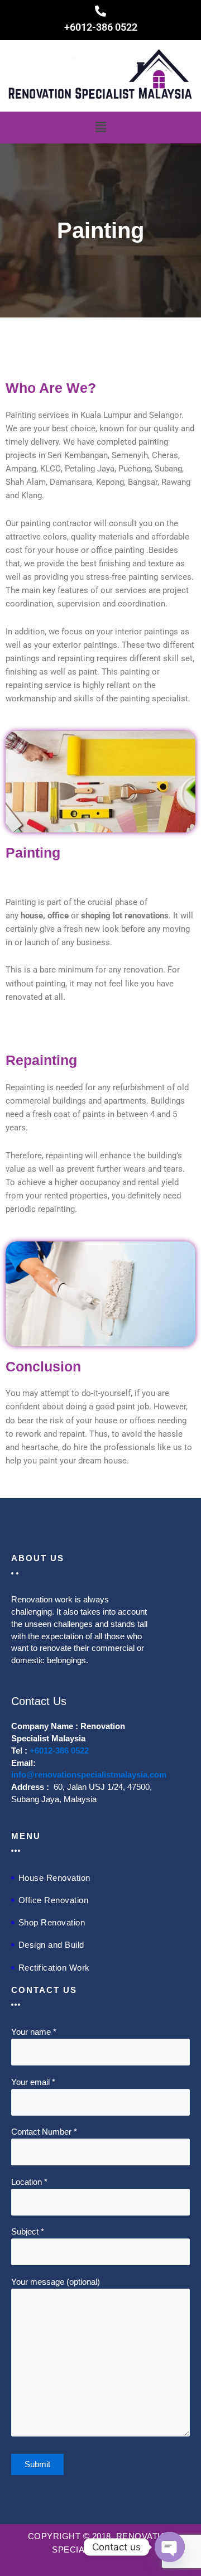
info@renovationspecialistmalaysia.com (89, 1775)
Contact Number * (44, 2132)
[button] (100, 127)
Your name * (34, 2032)
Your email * (33, 2082)
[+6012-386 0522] (100, 11)
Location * (29, 2182)
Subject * (28, 2232)
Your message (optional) (56, 2282)
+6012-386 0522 (101, 27)
